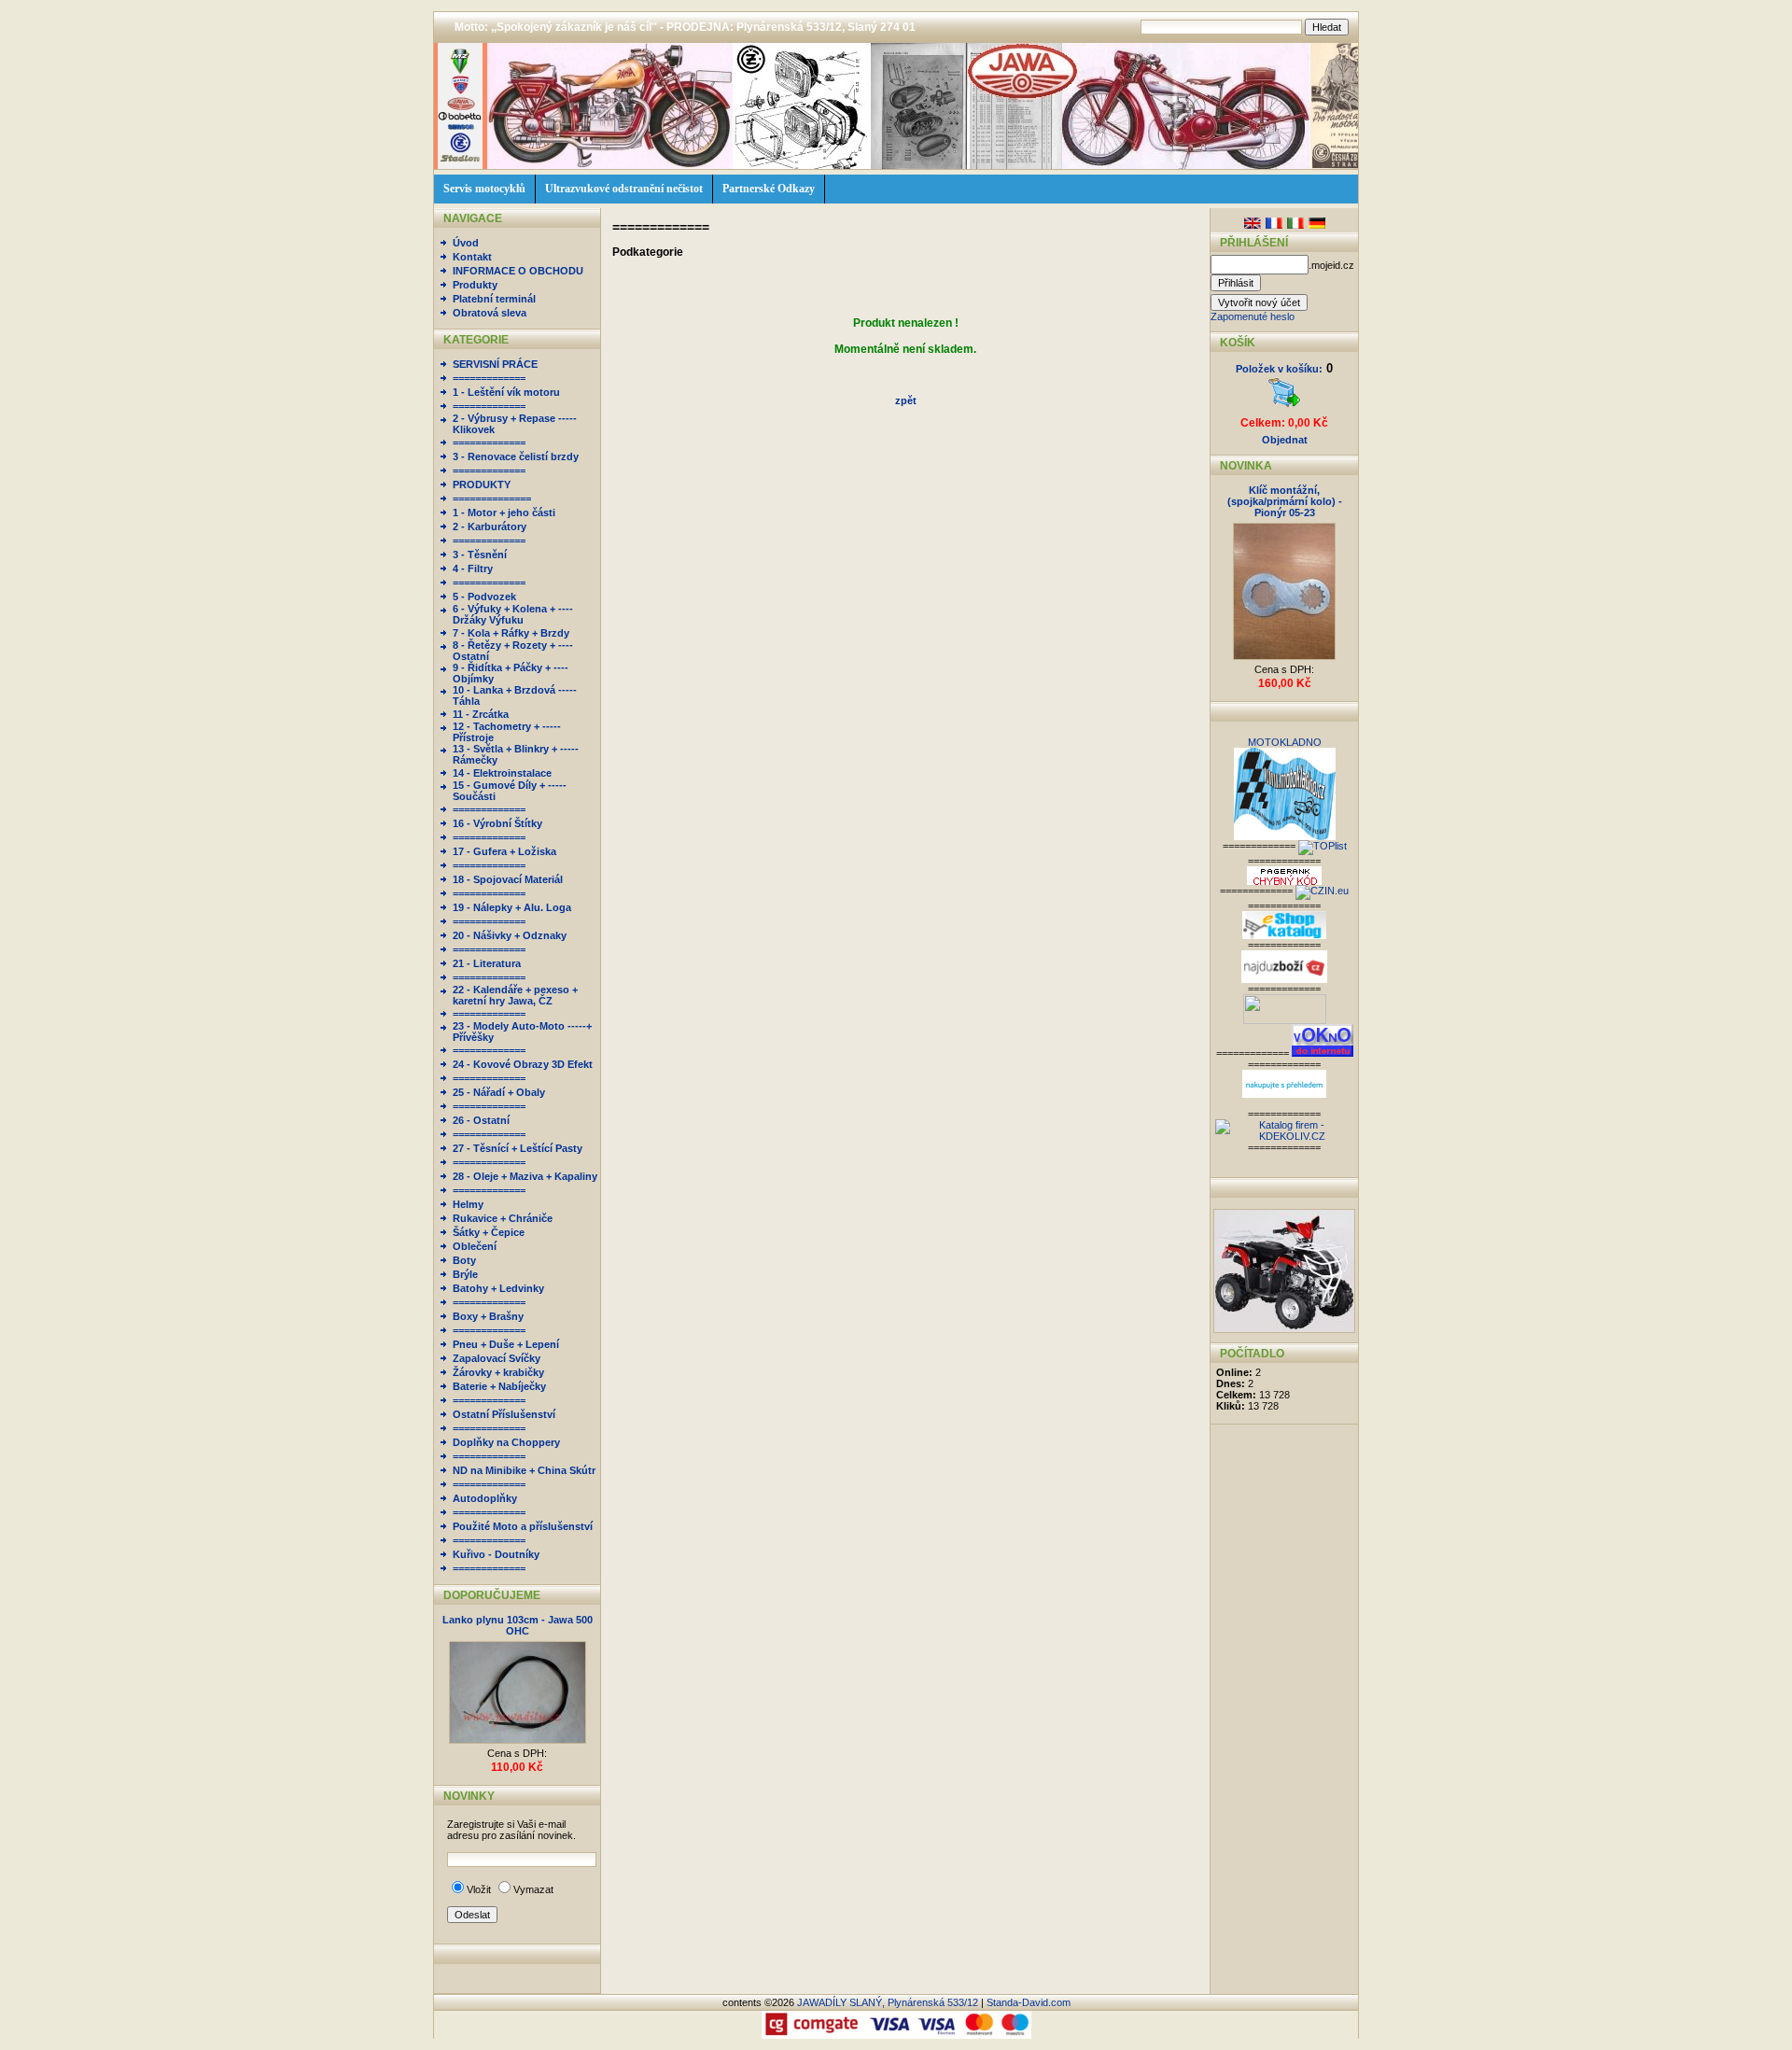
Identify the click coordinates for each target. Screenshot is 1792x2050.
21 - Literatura (487, 963)
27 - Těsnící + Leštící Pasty (518, 1148)
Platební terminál (494, 299)
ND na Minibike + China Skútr (524, 1470)
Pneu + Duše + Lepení (506, 1344)
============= (489, 378)
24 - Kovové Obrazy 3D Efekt (523, 1064)
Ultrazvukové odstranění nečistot (624, 189)
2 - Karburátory (490, 527)
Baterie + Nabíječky (499, 1386)
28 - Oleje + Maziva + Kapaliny (525, 1176)
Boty (464, 1260)
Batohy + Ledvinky (498, 1288)
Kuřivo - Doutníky (496, 1554)
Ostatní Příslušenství (504, 1414)
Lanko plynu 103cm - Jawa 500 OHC (518, 1625)
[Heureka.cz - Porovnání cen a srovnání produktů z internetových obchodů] (1284, 1094)
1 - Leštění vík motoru (506, 392)
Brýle (465, 1274)
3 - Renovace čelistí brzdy (516, 456)
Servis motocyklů (484, 189)
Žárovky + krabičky (498, 1372)
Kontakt (472, 257)
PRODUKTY (482, 484)
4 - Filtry (473, 569)
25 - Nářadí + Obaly (499, 1092)
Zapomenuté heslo (1253, 316)
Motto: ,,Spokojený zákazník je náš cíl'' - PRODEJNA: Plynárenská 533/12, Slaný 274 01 (685, 27)
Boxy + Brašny (488, 1316)
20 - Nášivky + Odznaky (510, 935)
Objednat (1285, 440)
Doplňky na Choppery (506, 1442)
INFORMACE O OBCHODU (518, 271)
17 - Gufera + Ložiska (504, 851)
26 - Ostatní (481, 1120)
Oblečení (475, 1246)
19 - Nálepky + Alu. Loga (512, 907)
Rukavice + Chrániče (503, 1218)
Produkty (475, 285)
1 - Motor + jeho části (504, 512)
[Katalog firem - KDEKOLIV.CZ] (1284, 1136)
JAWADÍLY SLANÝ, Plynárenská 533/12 (888, 2002)
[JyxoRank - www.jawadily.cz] (1322, 891)
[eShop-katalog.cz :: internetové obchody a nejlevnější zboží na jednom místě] (1284, 935)
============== (492, 498)
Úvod (466, 243)
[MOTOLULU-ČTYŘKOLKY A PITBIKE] (1284, 1329)
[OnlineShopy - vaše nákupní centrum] (1285, 1020)
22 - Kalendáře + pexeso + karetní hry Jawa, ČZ (515, 995)
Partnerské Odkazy (769, 189)
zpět (906, 400)
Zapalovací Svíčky (497, 1358)
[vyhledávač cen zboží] (1284, 979)
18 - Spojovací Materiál (508, 879)
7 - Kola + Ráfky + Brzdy (511, 633)
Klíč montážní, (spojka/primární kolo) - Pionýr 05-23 (1285, 501)
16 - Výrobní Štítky (497, 823)
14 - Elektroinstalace (502, 773)
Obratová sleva (490, 313)
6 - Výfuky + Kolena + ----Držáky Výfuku (513, 614)
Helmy (468, 1204)
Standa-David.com (1029, 2002)
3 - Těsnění (480, 555)
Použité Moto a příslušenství (523, 1526)
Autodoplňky (485, 1498)
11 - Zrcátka (481, 714)
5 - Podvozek (484, 597)
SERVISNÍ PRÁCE (495, 364)
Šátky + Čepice (489, 1232)
